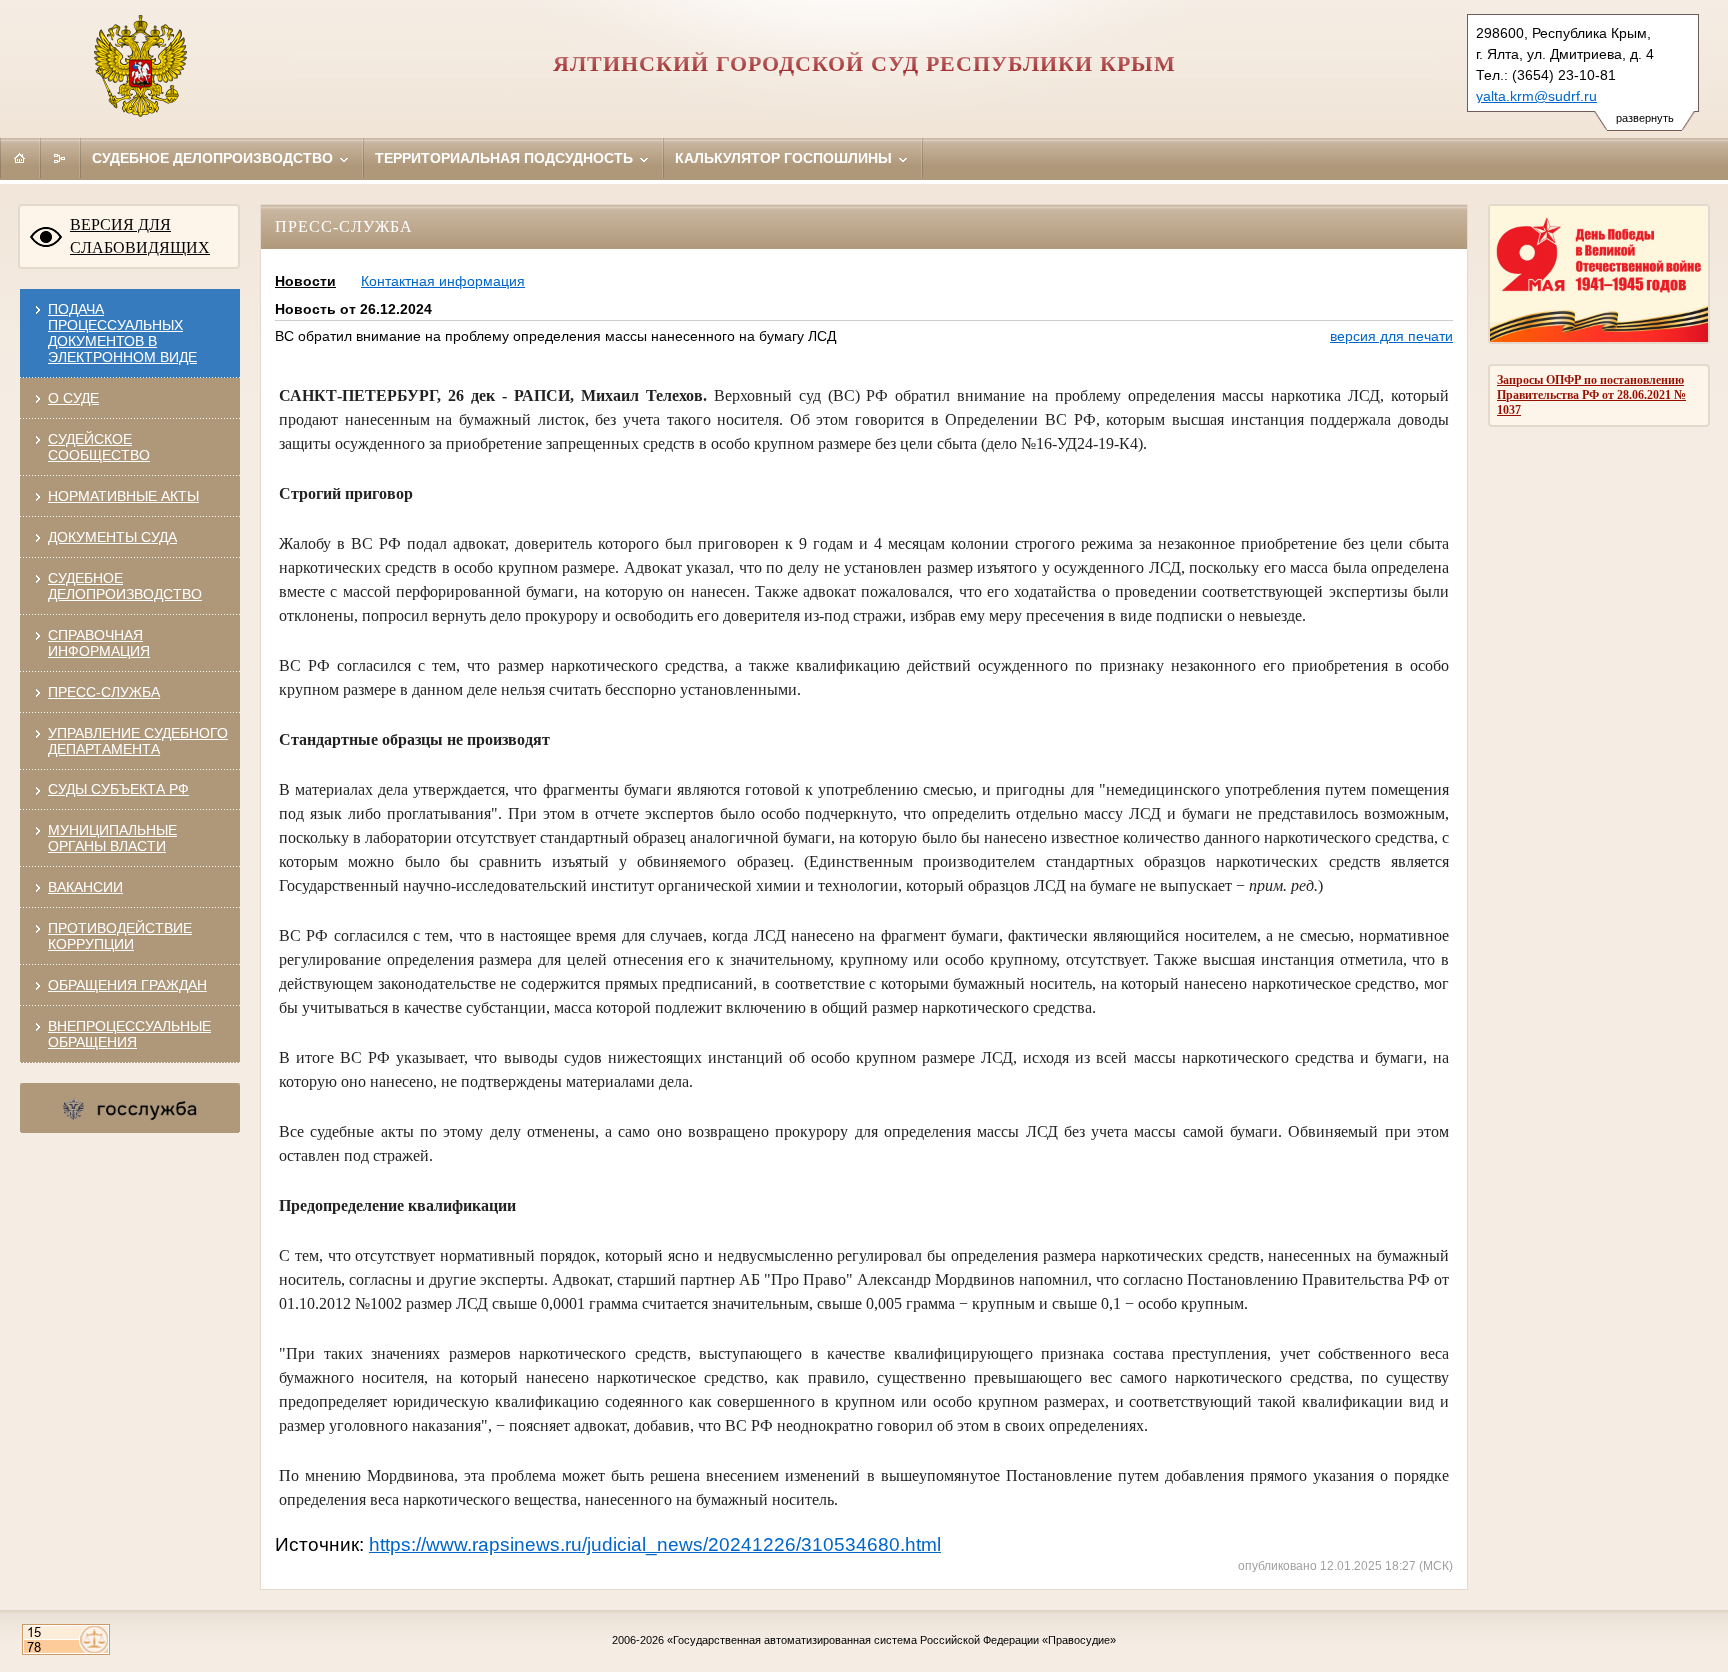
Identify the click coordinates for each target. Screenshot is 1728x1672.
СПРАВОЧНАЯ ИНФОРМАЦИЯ (99, 643)
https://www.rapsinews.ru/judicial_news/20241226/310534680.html (655, 1544)
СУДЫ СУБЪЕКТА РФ (118, 789)
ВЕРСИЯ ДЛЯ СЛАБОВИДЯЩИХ (140, 236)
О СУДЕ (73, 398)
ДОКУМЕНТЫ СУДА (112, 537)
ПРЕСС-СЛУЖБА (104, 692)
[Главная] (20, 158)
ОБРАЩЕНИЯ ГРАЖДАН (127, 985)
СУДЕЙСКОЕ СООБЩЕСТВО (99, 447)
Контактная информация (443, 281)
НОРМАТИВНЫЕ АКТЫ (123, 496)
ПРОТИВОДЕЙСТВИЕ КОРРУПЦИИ (120, 936)
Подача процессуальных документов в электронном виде (122, 333)
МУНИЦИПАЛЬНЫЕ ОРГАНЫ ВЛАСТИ (112, 838)
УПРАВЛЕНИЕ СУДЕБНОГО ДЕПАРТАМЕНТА (138, 741)
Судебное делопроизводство (214, 158)
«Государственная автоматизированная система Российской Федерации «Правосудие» (891, 1640)
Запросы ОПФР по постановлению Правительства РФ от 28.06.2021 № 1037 (1591, 395)
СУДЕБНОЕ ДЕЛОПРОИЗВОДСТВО (125, 586)
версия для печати (1391, 336)
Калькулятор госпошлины (785, 158)
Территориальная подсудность (506, 158)
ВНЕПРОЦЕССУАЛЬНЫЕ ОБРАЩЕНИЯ (129, 1034)
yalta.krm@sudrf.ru (1536, 96)
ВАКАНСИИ (85, 887)
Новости (305, 281)
